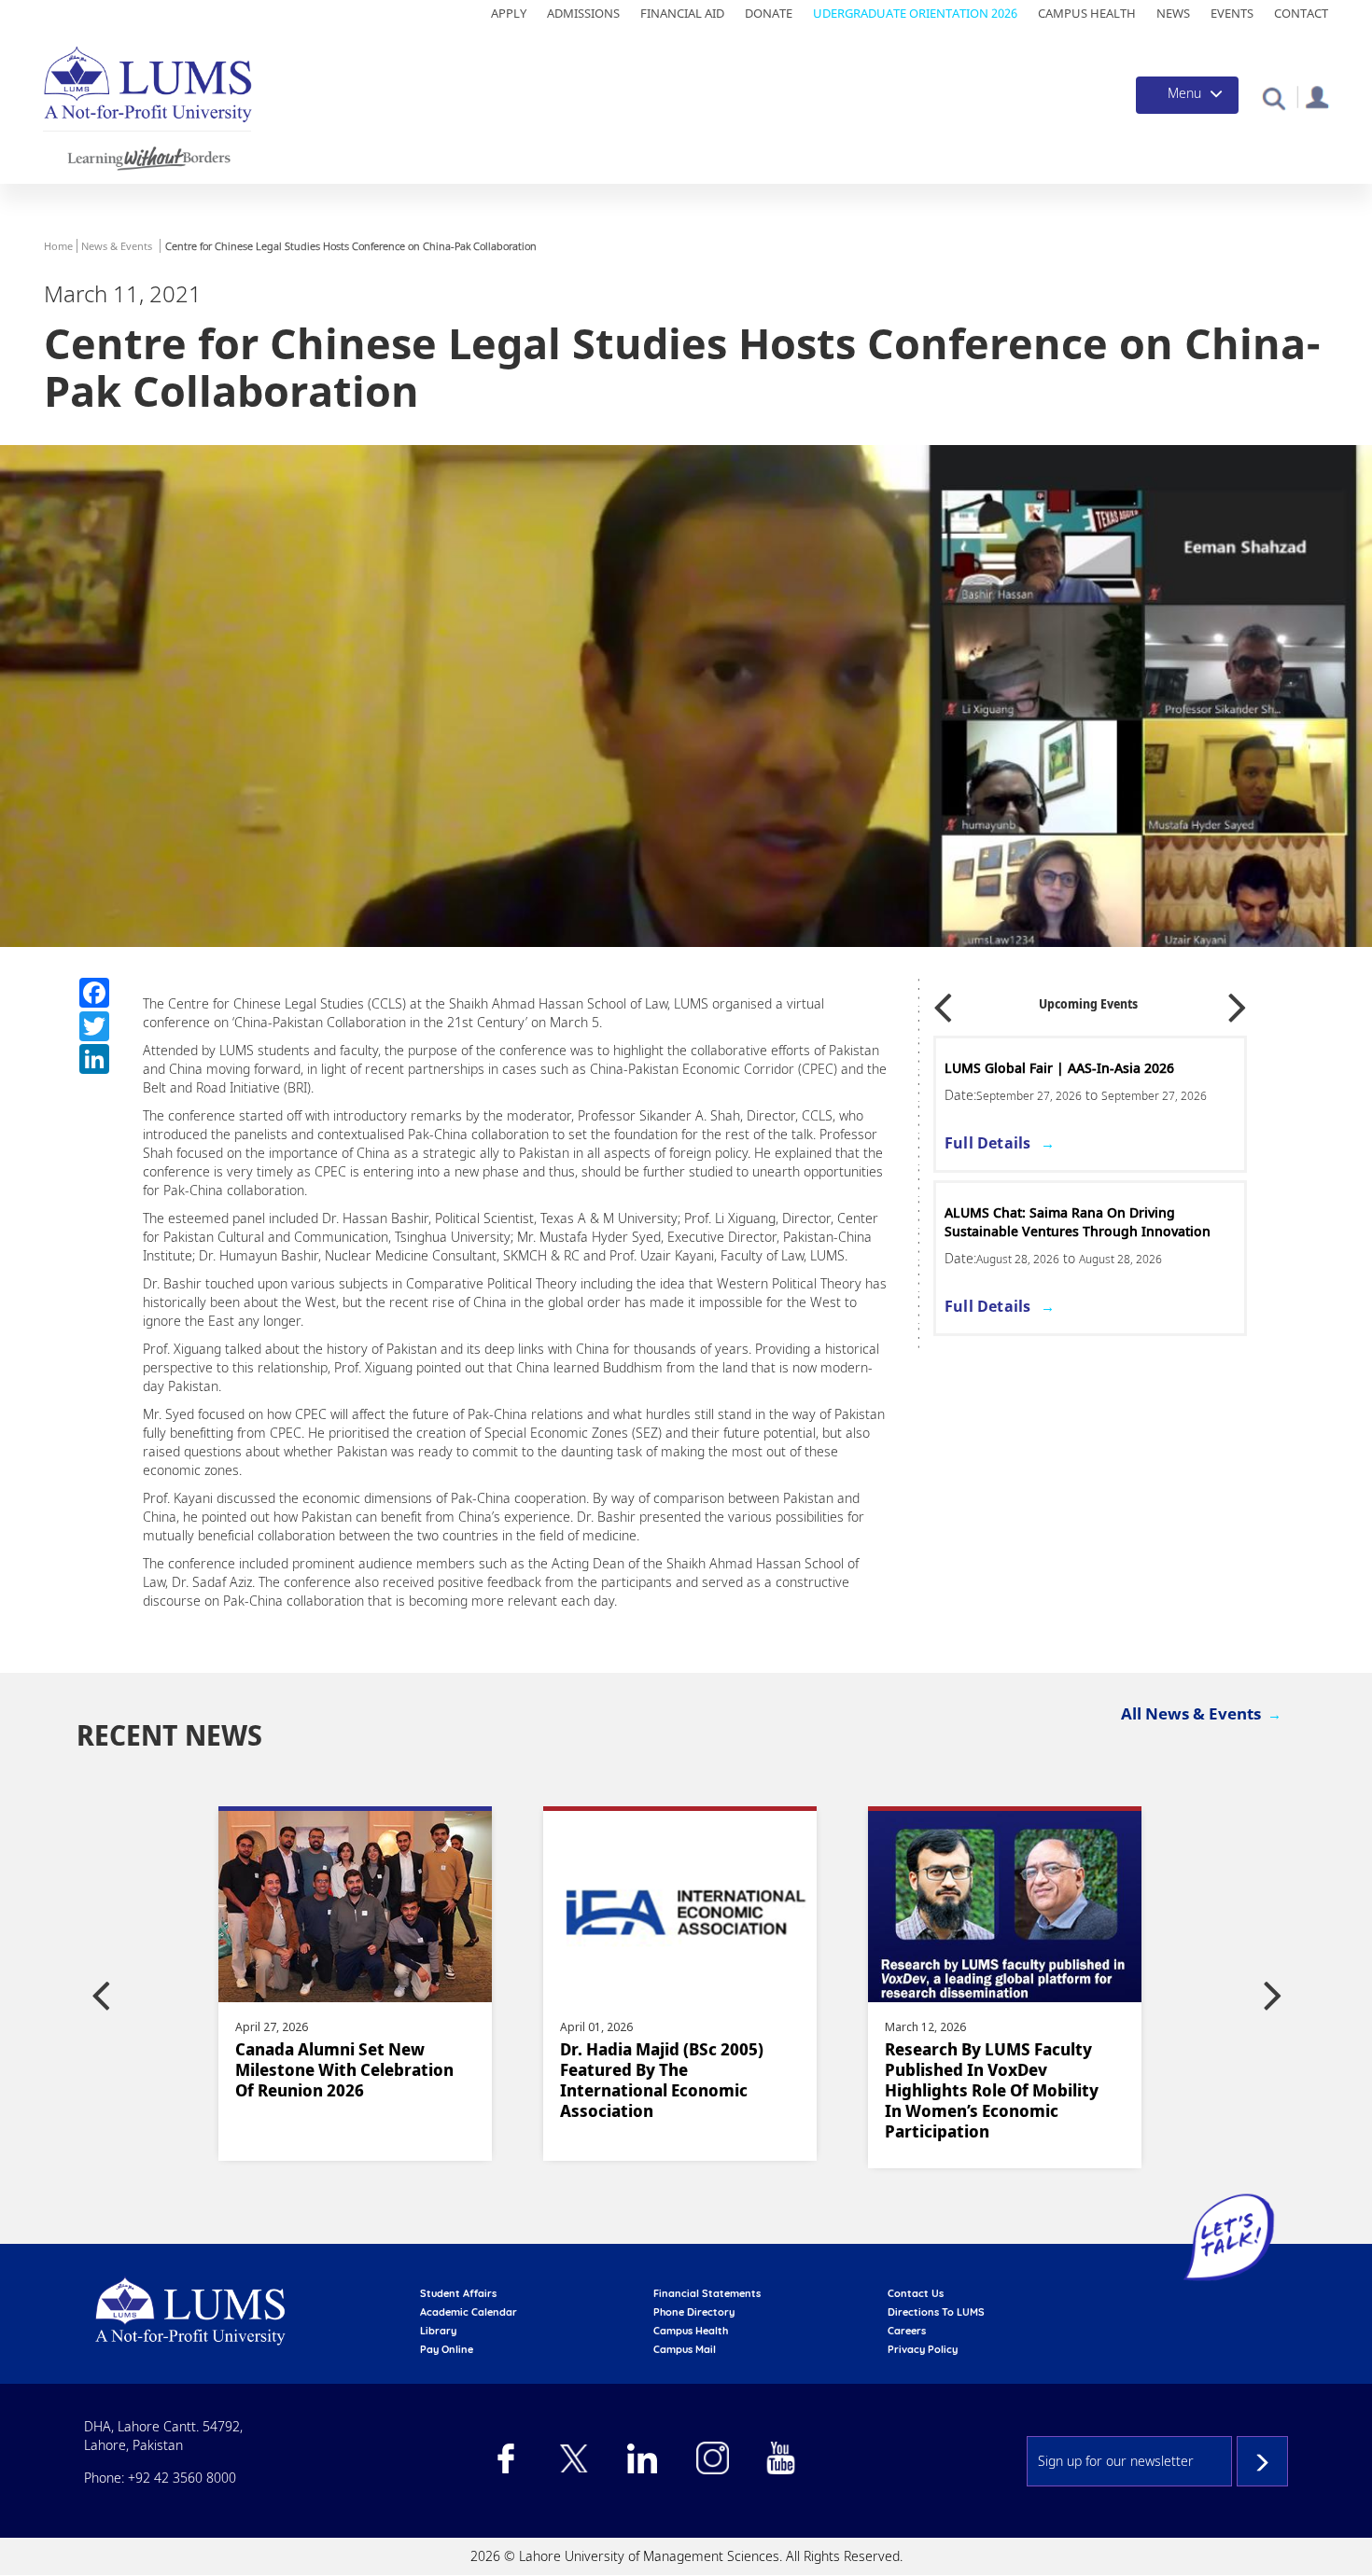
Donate (769, 13)
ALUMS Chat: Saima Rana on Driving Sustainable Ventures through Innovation (1078, 1222)
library (438, 2331)
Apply (509, 13)
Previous (943, 1002)
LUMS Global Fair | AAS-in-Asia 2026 (1059, 1068)
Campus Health (1087, 13)
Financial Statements (707, 2293)
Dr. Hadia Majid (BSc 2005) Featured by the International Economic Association (662, 2080)
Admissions (583, 13)
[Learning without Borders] (147, 155)
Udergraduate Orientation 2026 (915, 13)
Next (1238, 1002)
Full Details (987, 1143)
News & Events (117, 246)
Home (58, 246)
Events (1232, 13)
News (1173, 13)
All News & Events (1191, 1713)
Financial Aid (682, 13)
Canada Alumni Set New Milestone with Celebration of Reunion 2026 (344, 2069)
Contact (1301, 13)
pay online (447, 2349)
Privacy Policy (923, 2349)
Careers (907, 2331)
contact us (916, 2293)
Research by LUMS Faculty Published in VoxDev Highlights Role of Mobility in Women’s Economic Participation (992, 2090)
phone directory (694, 2312)
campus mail (685, 2349)
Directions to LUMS (936, 2312)
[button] (1274, 97)
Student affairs (458, 2293)
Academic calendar (469, 2312)
